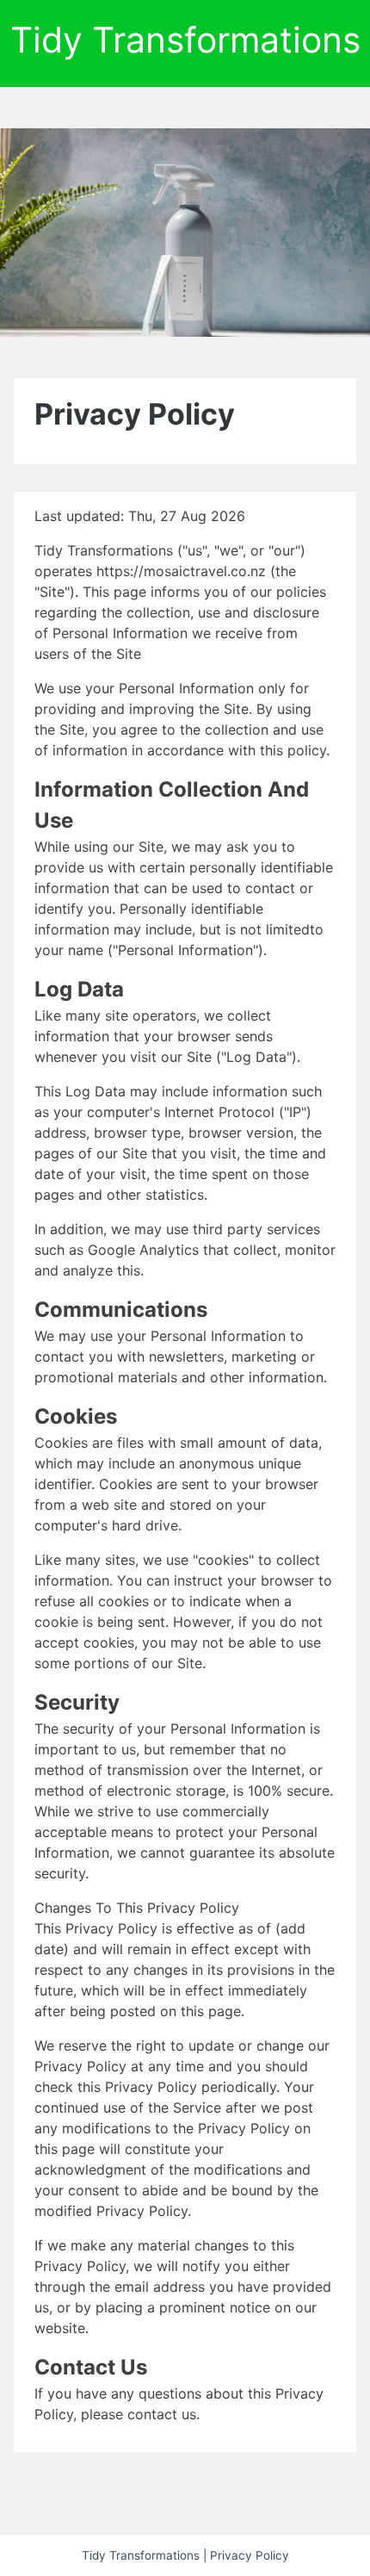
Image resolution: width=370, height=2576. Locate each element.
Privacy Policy (250, 2555)
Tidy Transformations (185, 40)
